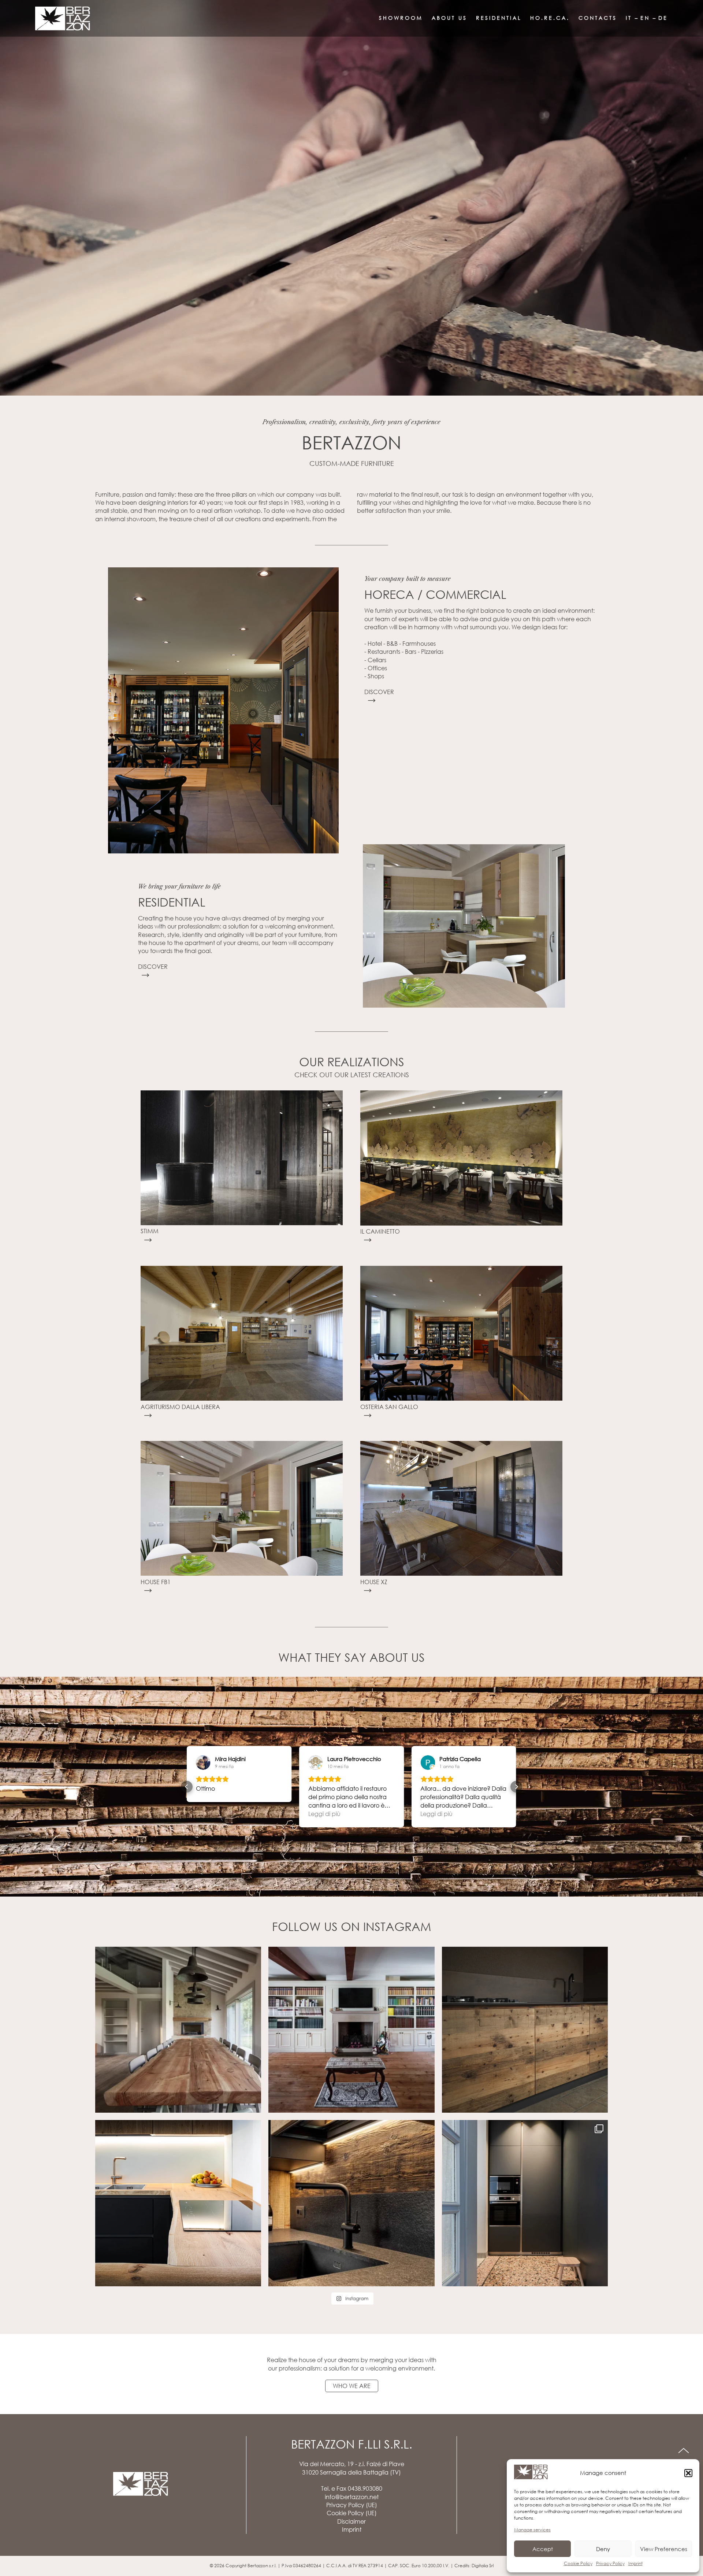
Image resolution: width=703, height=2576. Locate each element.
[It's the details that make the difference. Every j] (351, 2203)
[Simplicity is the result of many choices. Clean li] (178, 2203)
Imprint (635, 2563)
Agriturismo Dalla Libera (180, 1407)
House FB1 (156, 1582)
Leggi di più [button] (212, 1814)
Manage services (532, 2530)
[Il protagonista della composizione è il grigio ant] (525, 2203)
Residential (499, 18)
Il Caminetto (380, 1231)
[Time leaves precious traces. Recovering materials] (525, 2030)
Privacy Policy (610, 2563)
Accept (543, 2549)
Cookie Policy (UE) (352, 2513)
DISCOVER (379, 692)
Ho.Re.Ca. (550, 18)
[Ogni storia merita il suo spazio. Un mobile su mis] (351, 2030)
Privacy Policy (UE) (352, 2505)
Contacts (598, 18)
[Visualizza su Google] (203, 1763)
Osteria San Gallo (389, 1407)
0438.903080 (365, 2488)
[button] (688, 2473)
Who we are (352, 2386)
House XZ (374, 1582)
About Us (449, 18)
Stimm (150, 1231)
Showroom (401, 18)
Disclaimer (351, 2521)
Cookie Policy (578, 2563)
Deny (603, 2549)
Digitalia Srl (483, 2566)
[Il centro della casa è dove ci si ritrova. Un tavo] (178, 2030)
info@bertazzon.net (352, 2497)
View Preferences (664, 2549)
